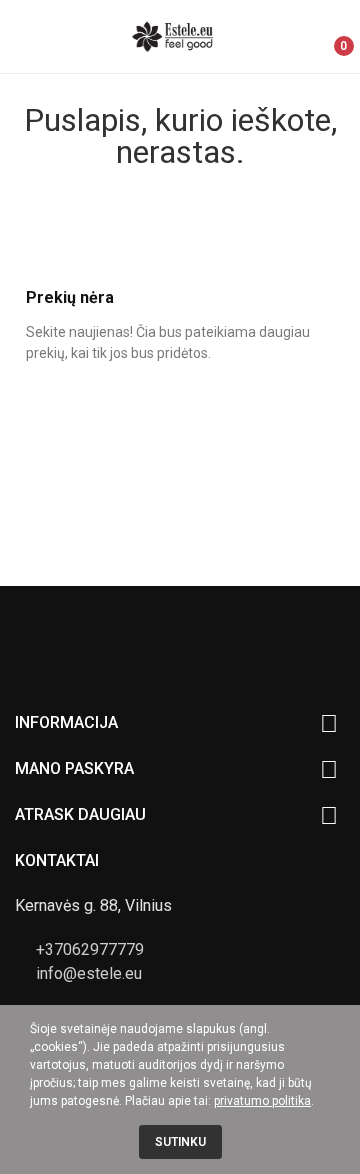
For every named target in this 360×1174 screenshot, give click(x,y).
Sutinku (180, 1142)
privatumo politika (262, 1101)
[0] (327, 37)
